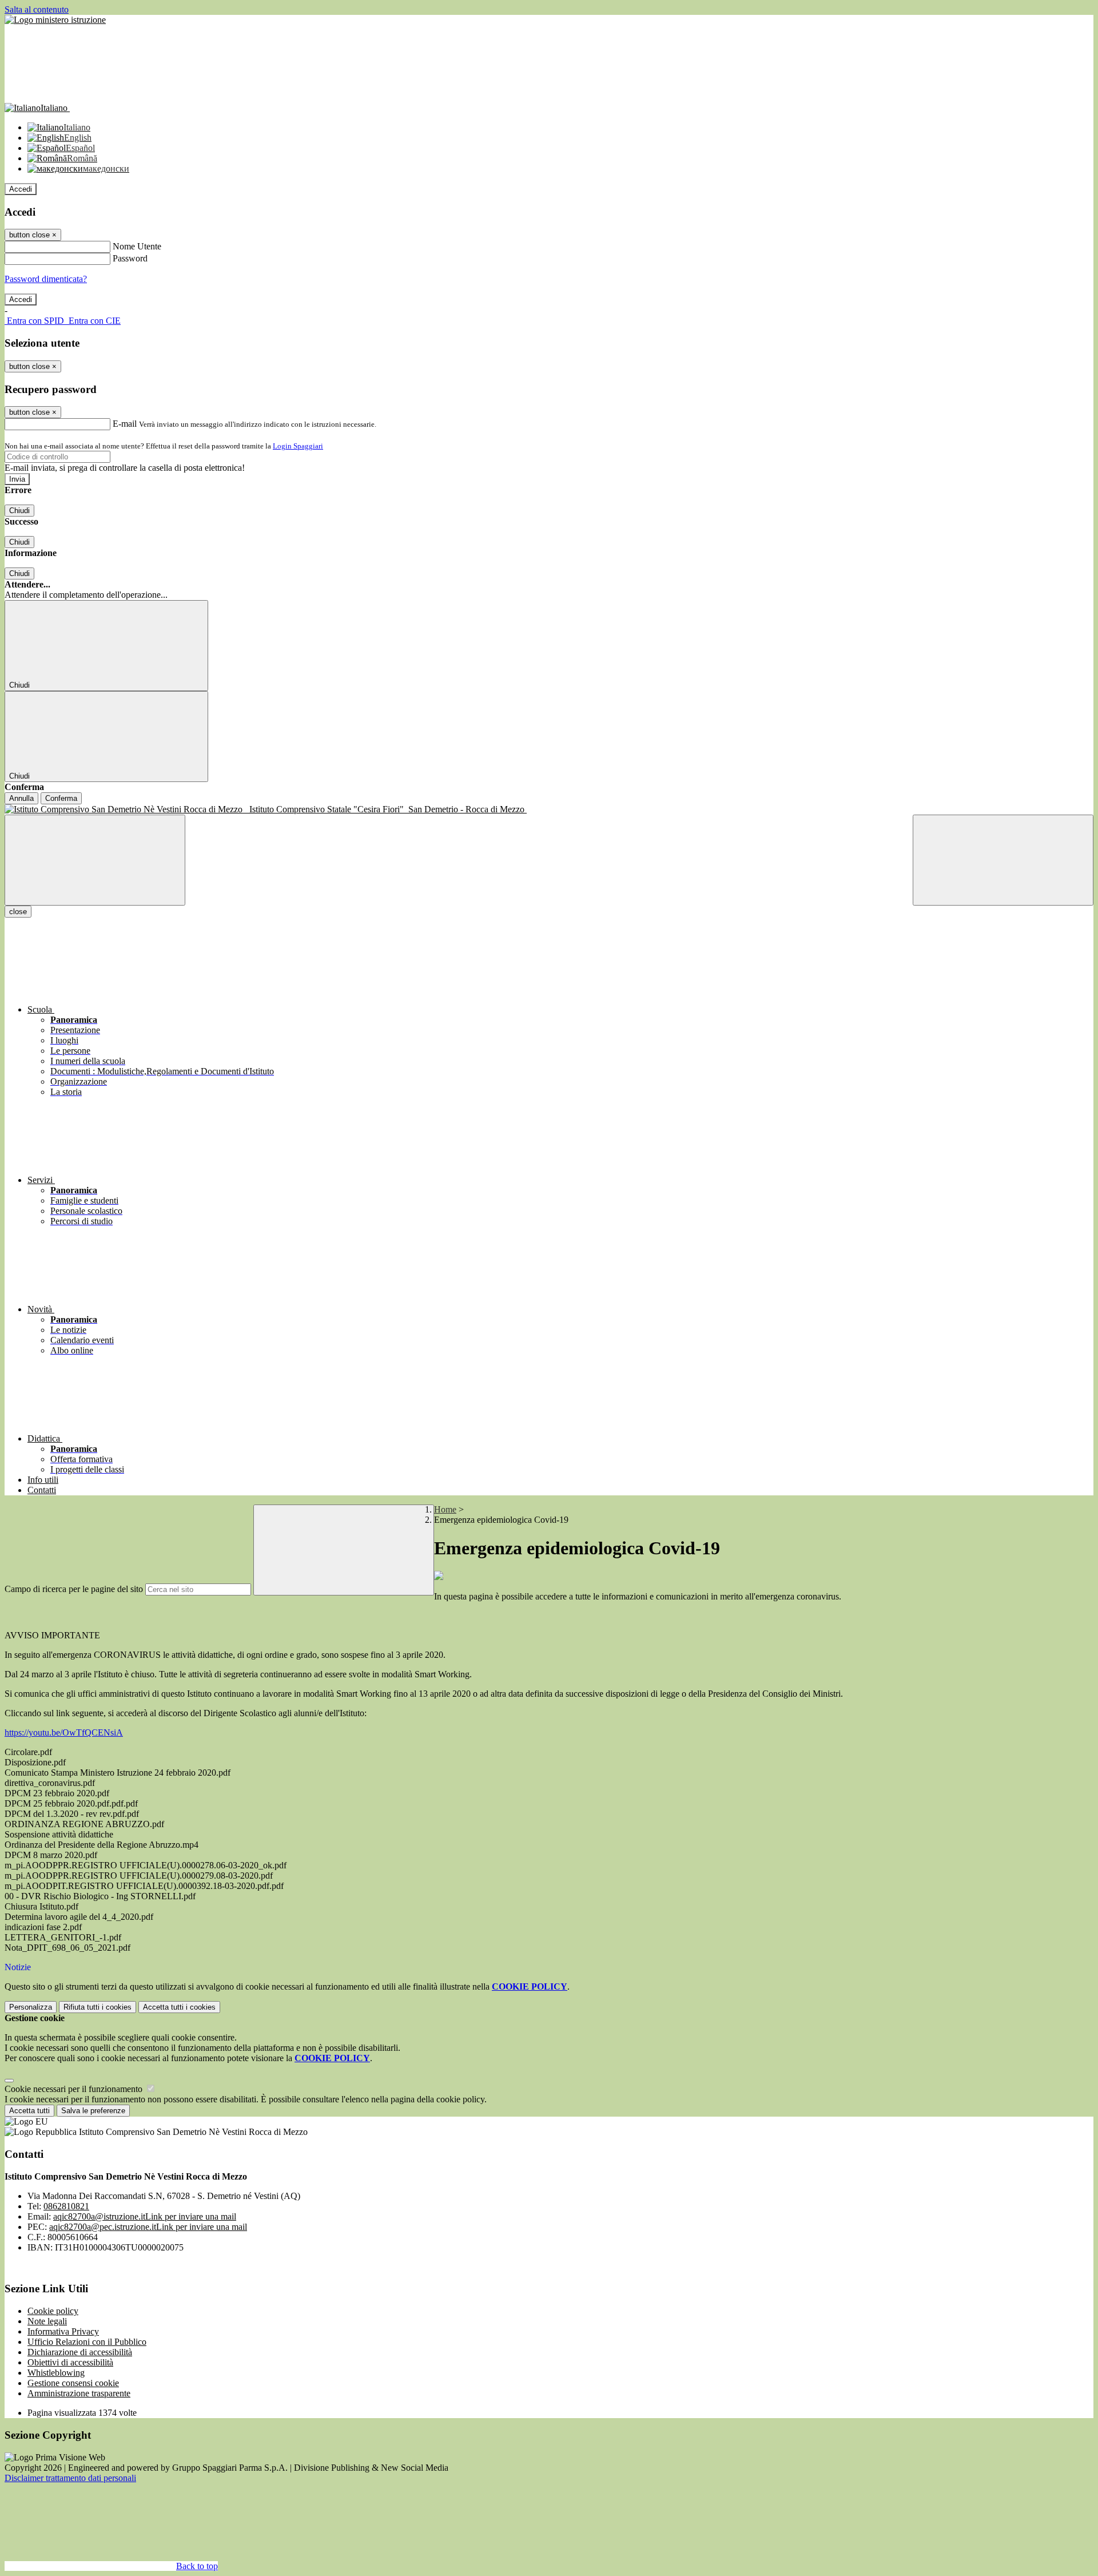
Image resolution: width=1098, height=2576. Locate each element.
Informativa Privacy (63, 2331)
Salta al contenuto (37, 9)
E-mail (125, 424)
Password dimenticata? (46, 279)
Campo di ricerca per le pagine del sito (74, 1589)
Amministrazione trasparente (79, 2393)
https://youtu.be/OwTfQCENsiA (64, 1732)
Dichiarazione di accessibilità (80, 2352)
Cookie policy (53, 2311)
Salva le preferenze (93, 2111)
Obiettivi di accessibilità (70, 2362)
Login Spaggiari (298, 446)
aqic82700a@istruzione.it (145, 2216)
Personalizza (31, 2007)
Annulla (21, 798)
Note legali (47, 2321)
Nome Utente (137, 246)
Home (445, 1509)
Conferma (61, 798)
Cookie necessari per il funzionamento (75, 2089)
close (18, 912)
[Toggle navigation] (95, 860)
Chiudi (19, 511)
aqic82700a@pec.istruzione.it (148, 2227)
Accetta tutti (179, 2007)
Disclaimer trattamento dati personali (70, 2478)
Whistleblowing (56, 2373)
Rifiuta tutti (98, 2007)
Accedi (21, 189)
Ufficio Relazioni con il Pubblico (87, 2342)
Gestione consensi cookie (73, 2383)
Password (130, 258)
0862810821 (66, 2206)
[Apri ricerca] (1003, 860)
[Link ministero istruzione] (55, 20)
